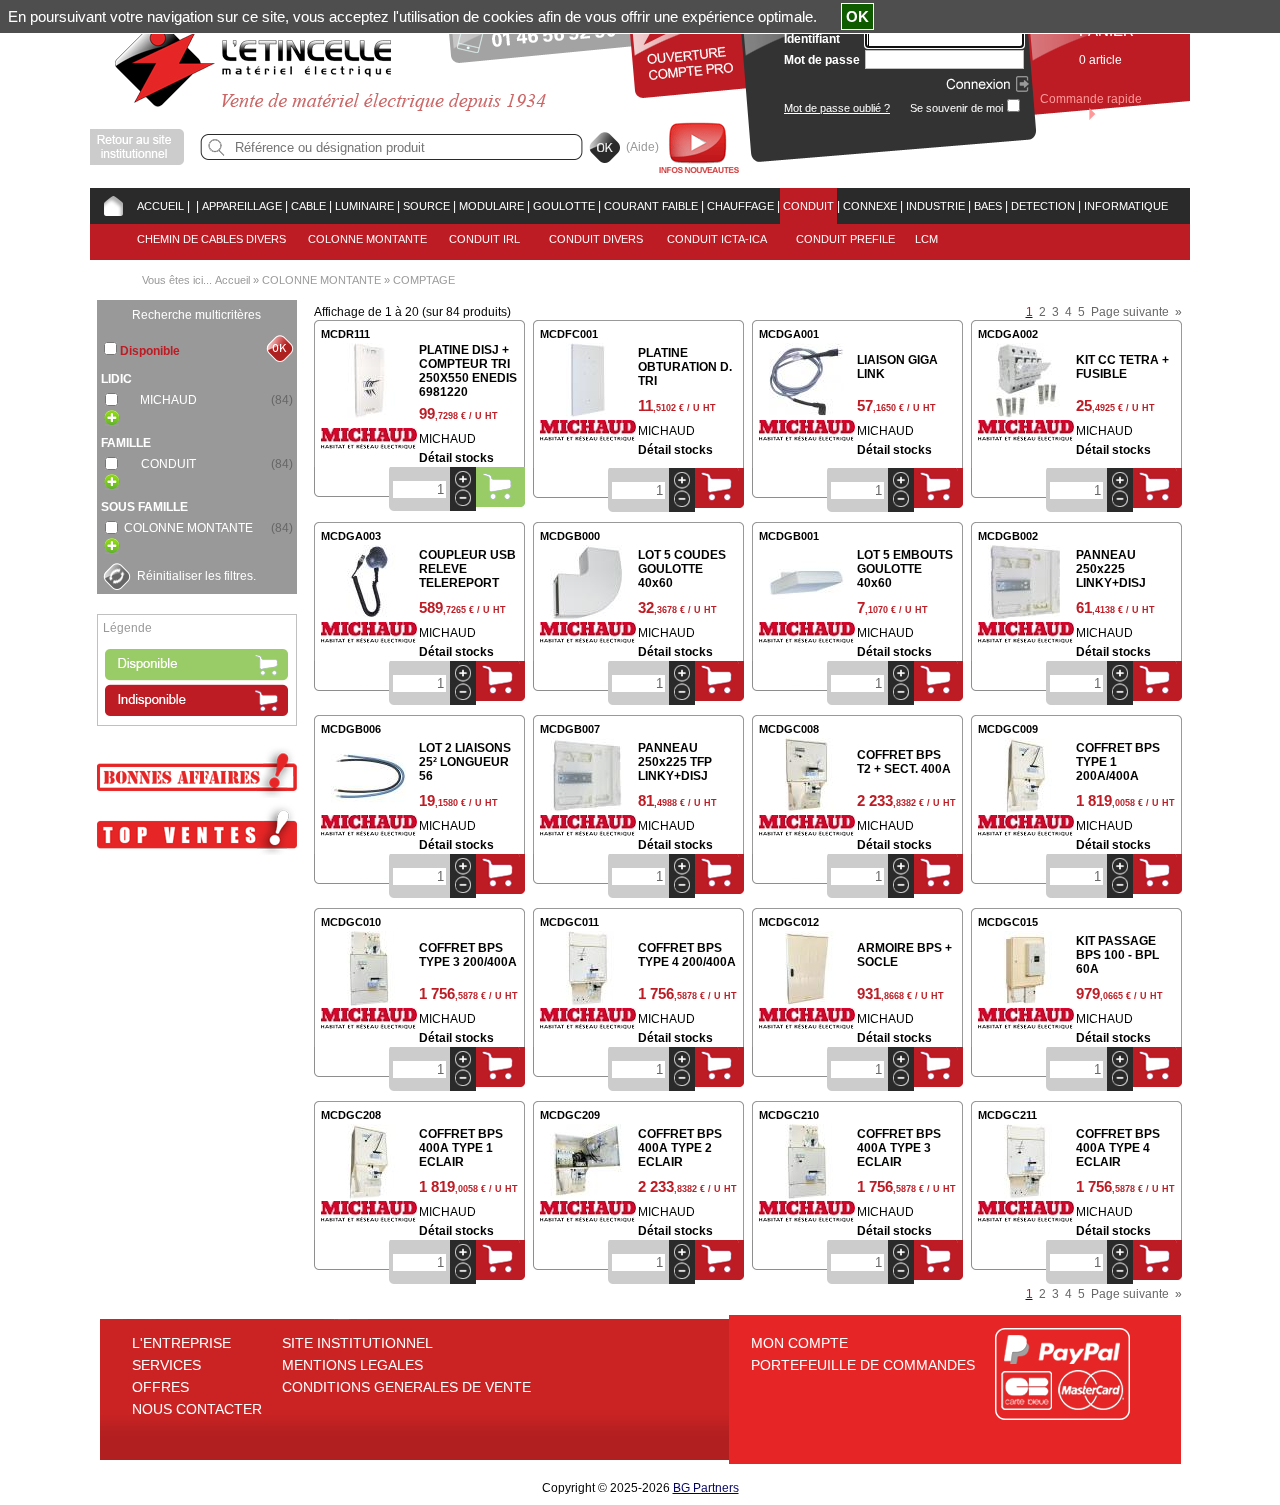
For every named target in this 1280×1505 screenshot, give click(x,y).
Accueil (232, 280)
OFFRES (160, 1387)
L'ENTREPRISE (181, 1343)
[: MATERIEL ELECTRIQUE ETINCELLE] (193, 206)
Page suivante (1130, 312)
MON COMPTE (799, 1343)
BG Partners (706, 1488)
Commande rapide (1091, 99)
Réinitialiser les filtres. (196, 576)
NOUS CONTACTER (197, 1409)
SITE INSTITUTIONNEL (357, 1343)
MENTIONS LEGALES (352, 1365)
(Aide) (642, 147)
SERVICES (166, 1365)
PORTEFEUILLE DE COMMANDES (863, 1365)
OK (857, 16)
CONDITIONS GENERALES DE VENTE (406, 1387)
